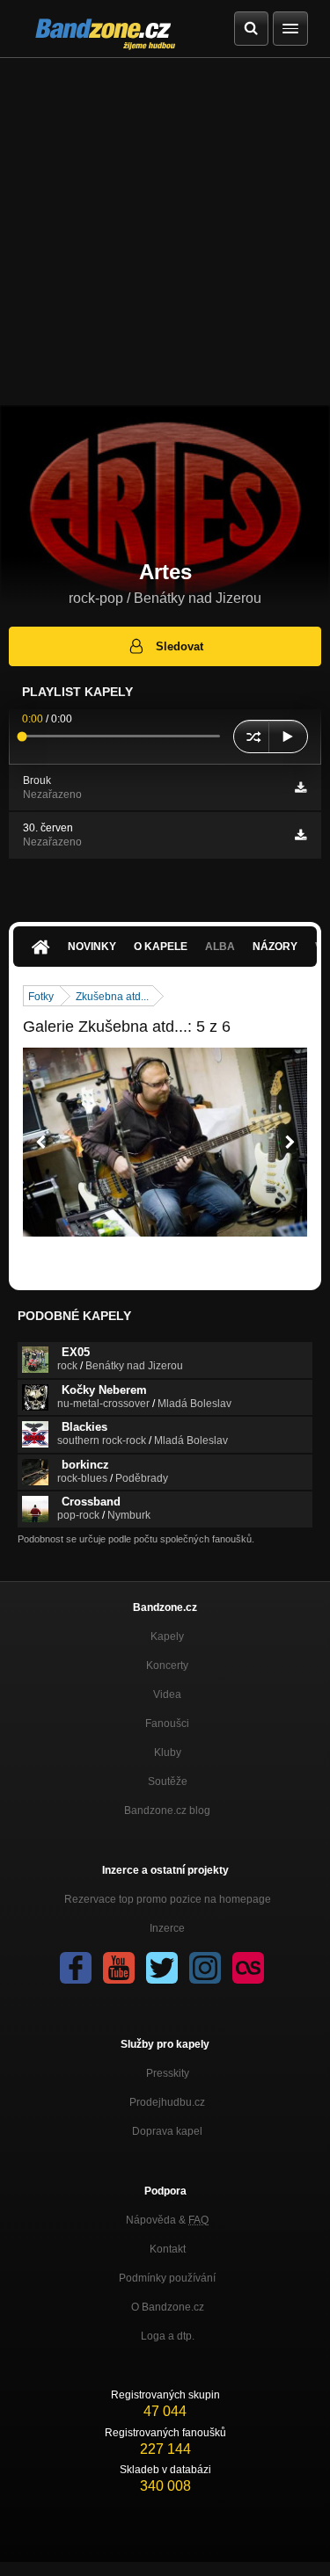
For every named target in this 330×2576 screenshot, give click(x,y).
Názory (275, 947)
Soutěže (168, 1781)
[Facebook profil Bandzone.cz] (76, 1968)
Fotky (41, 997)
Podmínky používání (167, 2278)
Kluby (168, 1752)
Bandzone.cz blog (167, 1810)
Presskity (168, 2073)
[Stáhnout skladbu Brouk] (301, 787)
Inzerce (167, 1928)
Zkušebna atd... (112, 997)
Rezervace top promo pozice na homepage (168, 1899)
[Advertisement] (165, 232)
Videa (167, 1694)
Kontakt (168, 2249)
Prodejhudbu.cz (167, 2102)
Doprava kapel (167, 2131)
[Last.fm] (248, 1968)
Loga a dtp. (168, 2336)
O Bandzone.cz (168, 2307)
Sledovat (180, 646)
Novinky (92, 947)
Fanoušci (167, 1723)
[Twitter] (162, 1968)
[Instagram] (205, 1968)
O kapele (161, 947)
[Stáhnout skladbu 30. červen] (301, 835)
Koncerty (167, 1665)
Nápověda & (167, 2220)
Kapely (167, 1636)
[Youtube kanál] (119, 1968)
